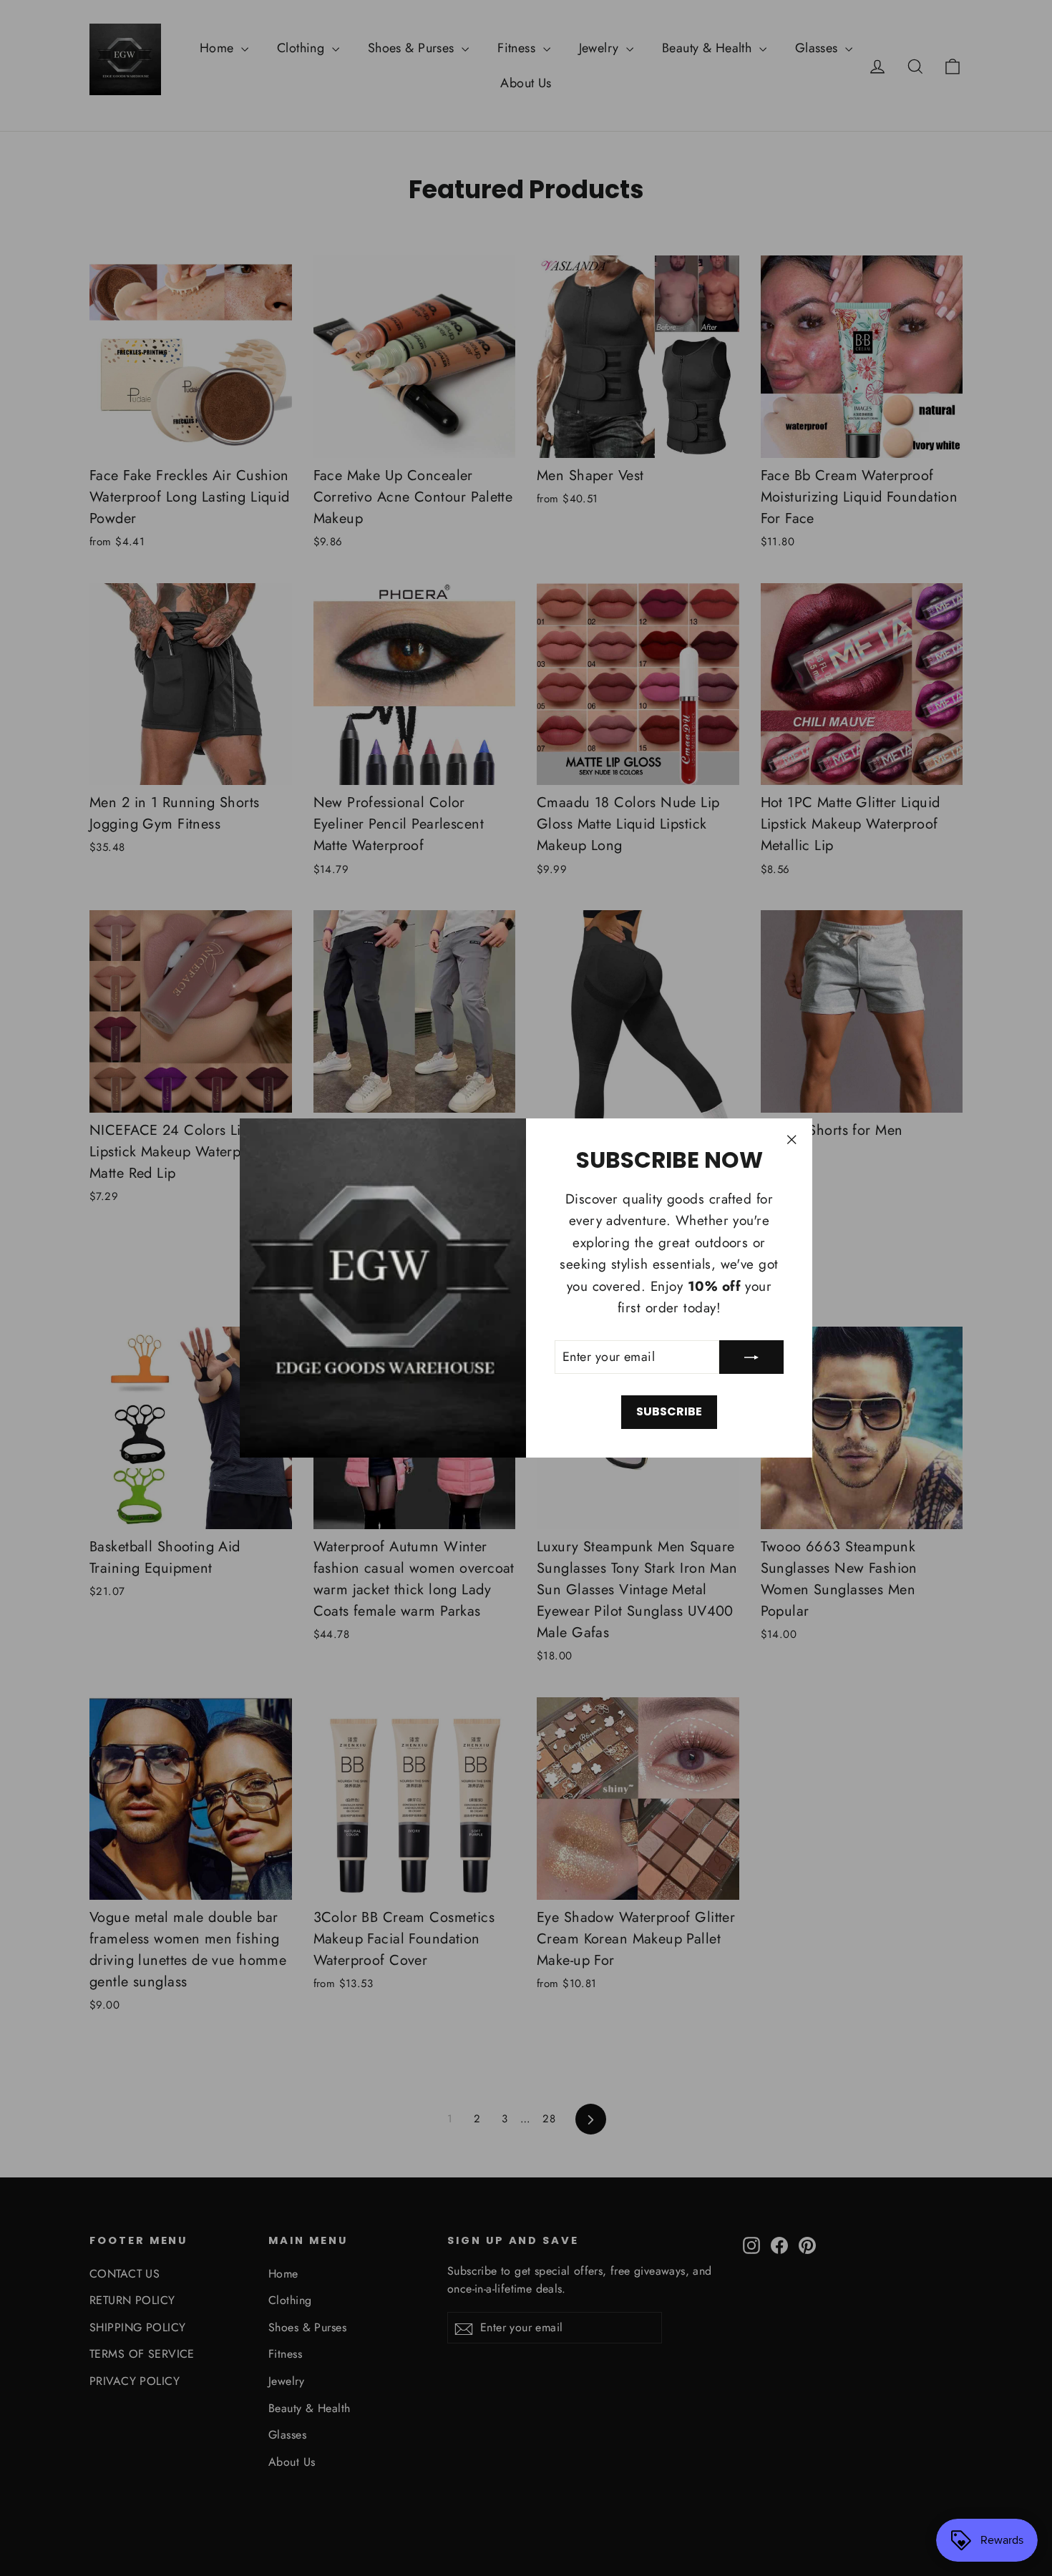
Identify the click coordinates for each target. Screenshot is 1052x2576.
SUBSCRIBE (669, 1411)
